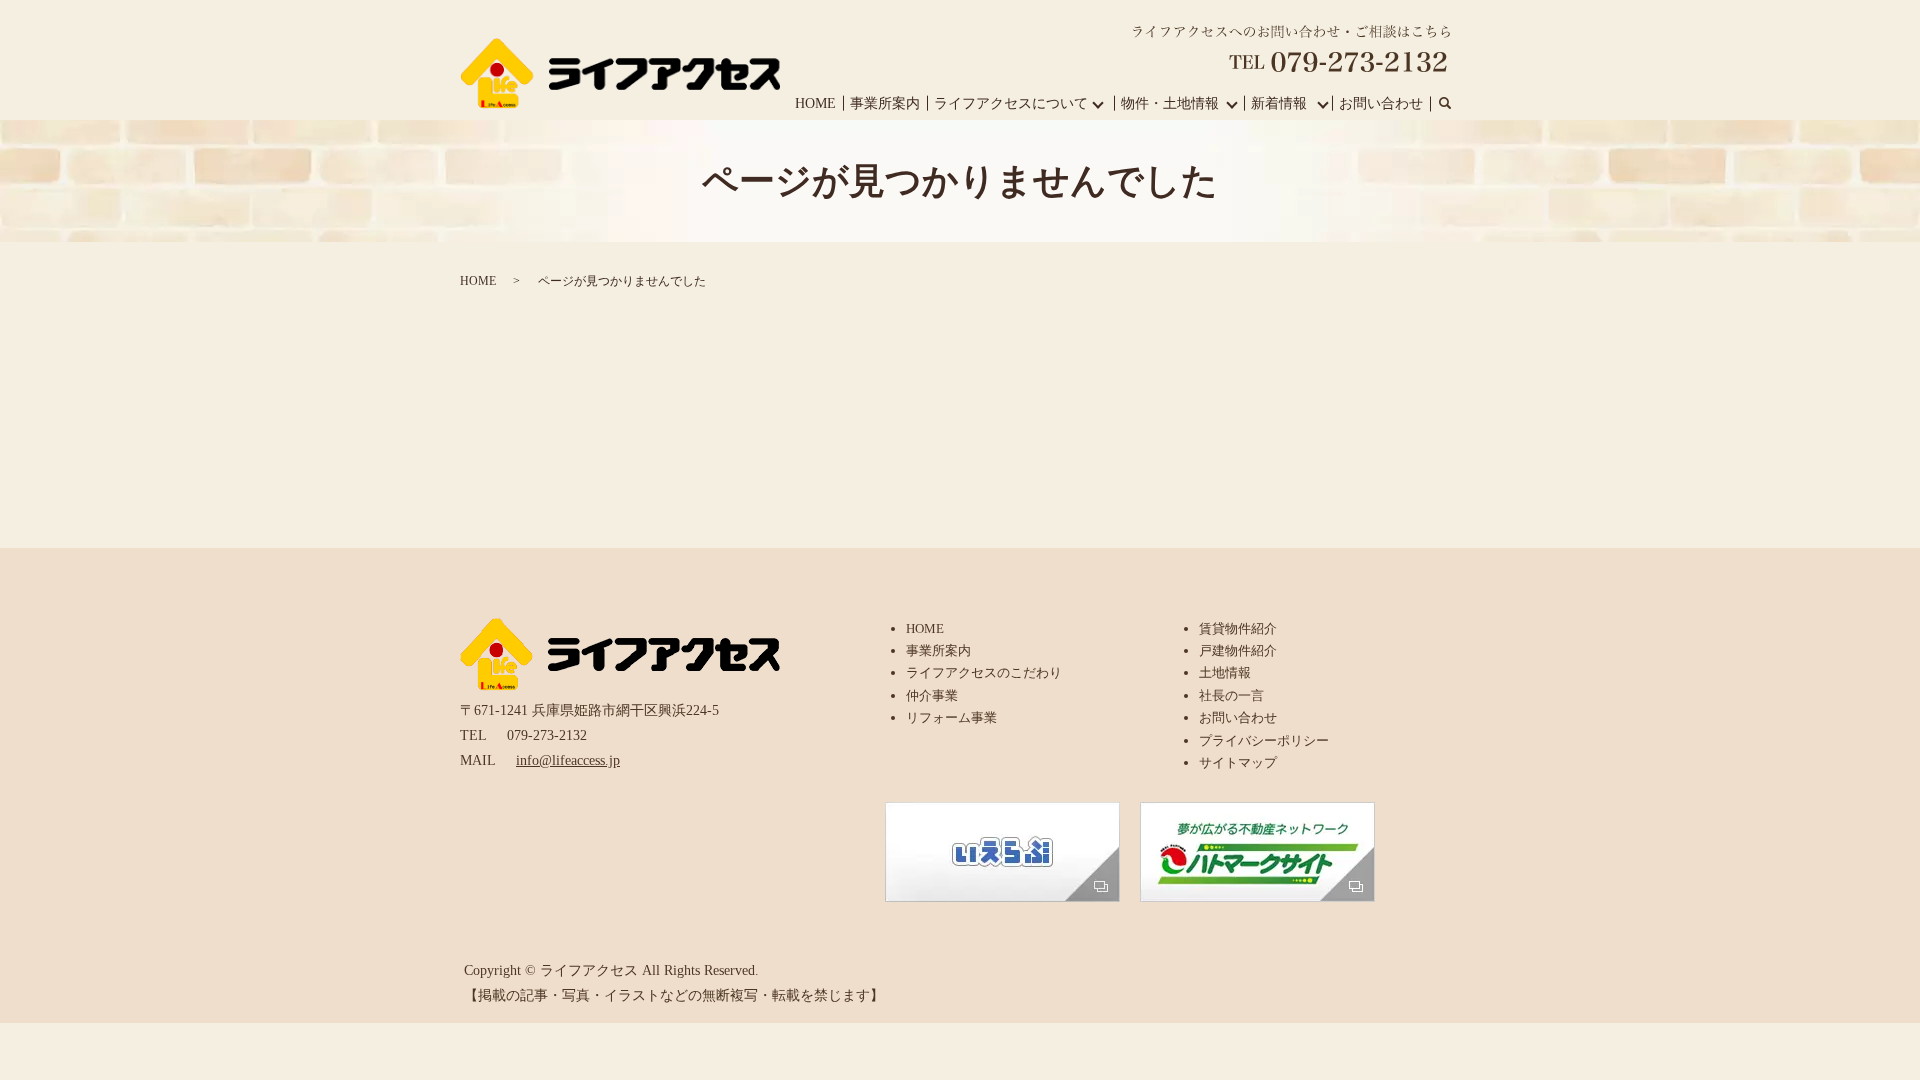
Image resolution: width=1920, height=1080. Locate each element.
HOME (815, 103)
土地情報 (1225, 672)
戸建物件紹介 (1238, 650)
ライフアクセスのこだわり (984, 672)
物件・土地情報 (1170, 103)
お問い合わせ (1381, 103)
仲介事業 (932, 695)
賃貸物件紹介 (1238, 628)
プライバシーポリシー (1264, 740)
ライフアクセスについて (1011, 103)
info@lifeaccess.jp (568, 760)
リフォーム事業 (951, 717)
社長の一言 (1231, 695)
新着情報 (1279, 103)
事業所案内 (885, 103)
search (1445, 104)
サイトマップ (1238, 762)
